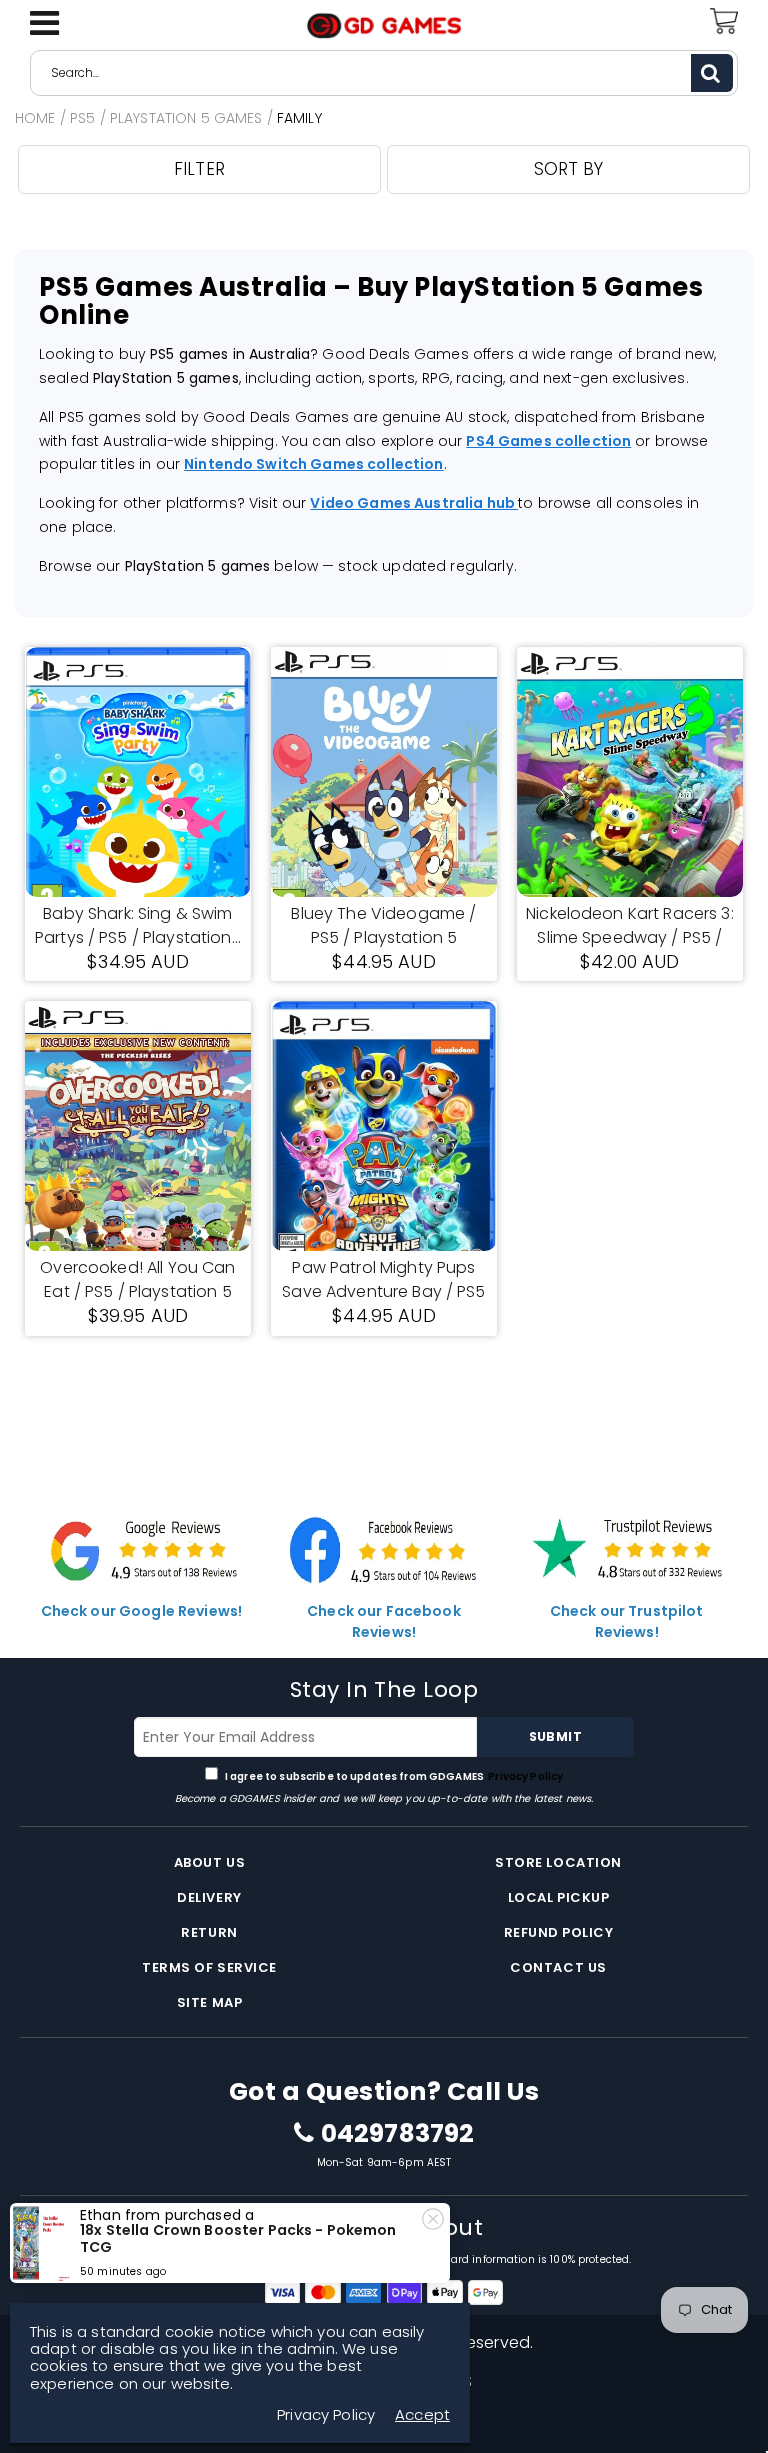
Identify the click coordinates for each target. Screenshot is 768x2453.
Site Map (209, 2002)
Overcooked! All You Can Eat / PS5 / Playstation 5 (137, 1279)
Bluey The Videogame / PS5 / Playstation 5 (383, 925)
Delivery (209, 1897)
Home (35, 118)
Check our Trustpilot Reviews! (627, 1621)
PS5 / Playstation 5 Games (166, 118)
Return (209, 1932)
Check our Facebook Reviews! (384, 1621)
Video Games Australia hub (414, 503)
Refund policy (559, 1932)
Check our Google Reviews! (142, 1611)
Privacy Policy (524, 1776)
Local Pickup (558, 1897)
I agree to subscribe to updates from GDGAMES (393, 1776)
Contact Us (558, 1967)
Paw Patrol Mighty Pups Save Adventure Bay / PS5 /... (383, 1280)
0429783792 (397, 2134)
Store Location (558, 1862)
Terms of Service (209, 1967)
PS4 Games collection (548, 441)
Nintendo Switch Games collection (313, 464)
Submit (555, 1736)
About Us (209, 1862)
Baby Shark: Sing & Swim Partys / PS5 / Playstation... (138, 925)
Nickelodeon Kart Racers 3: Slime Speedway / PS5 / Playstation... (630, 926)
